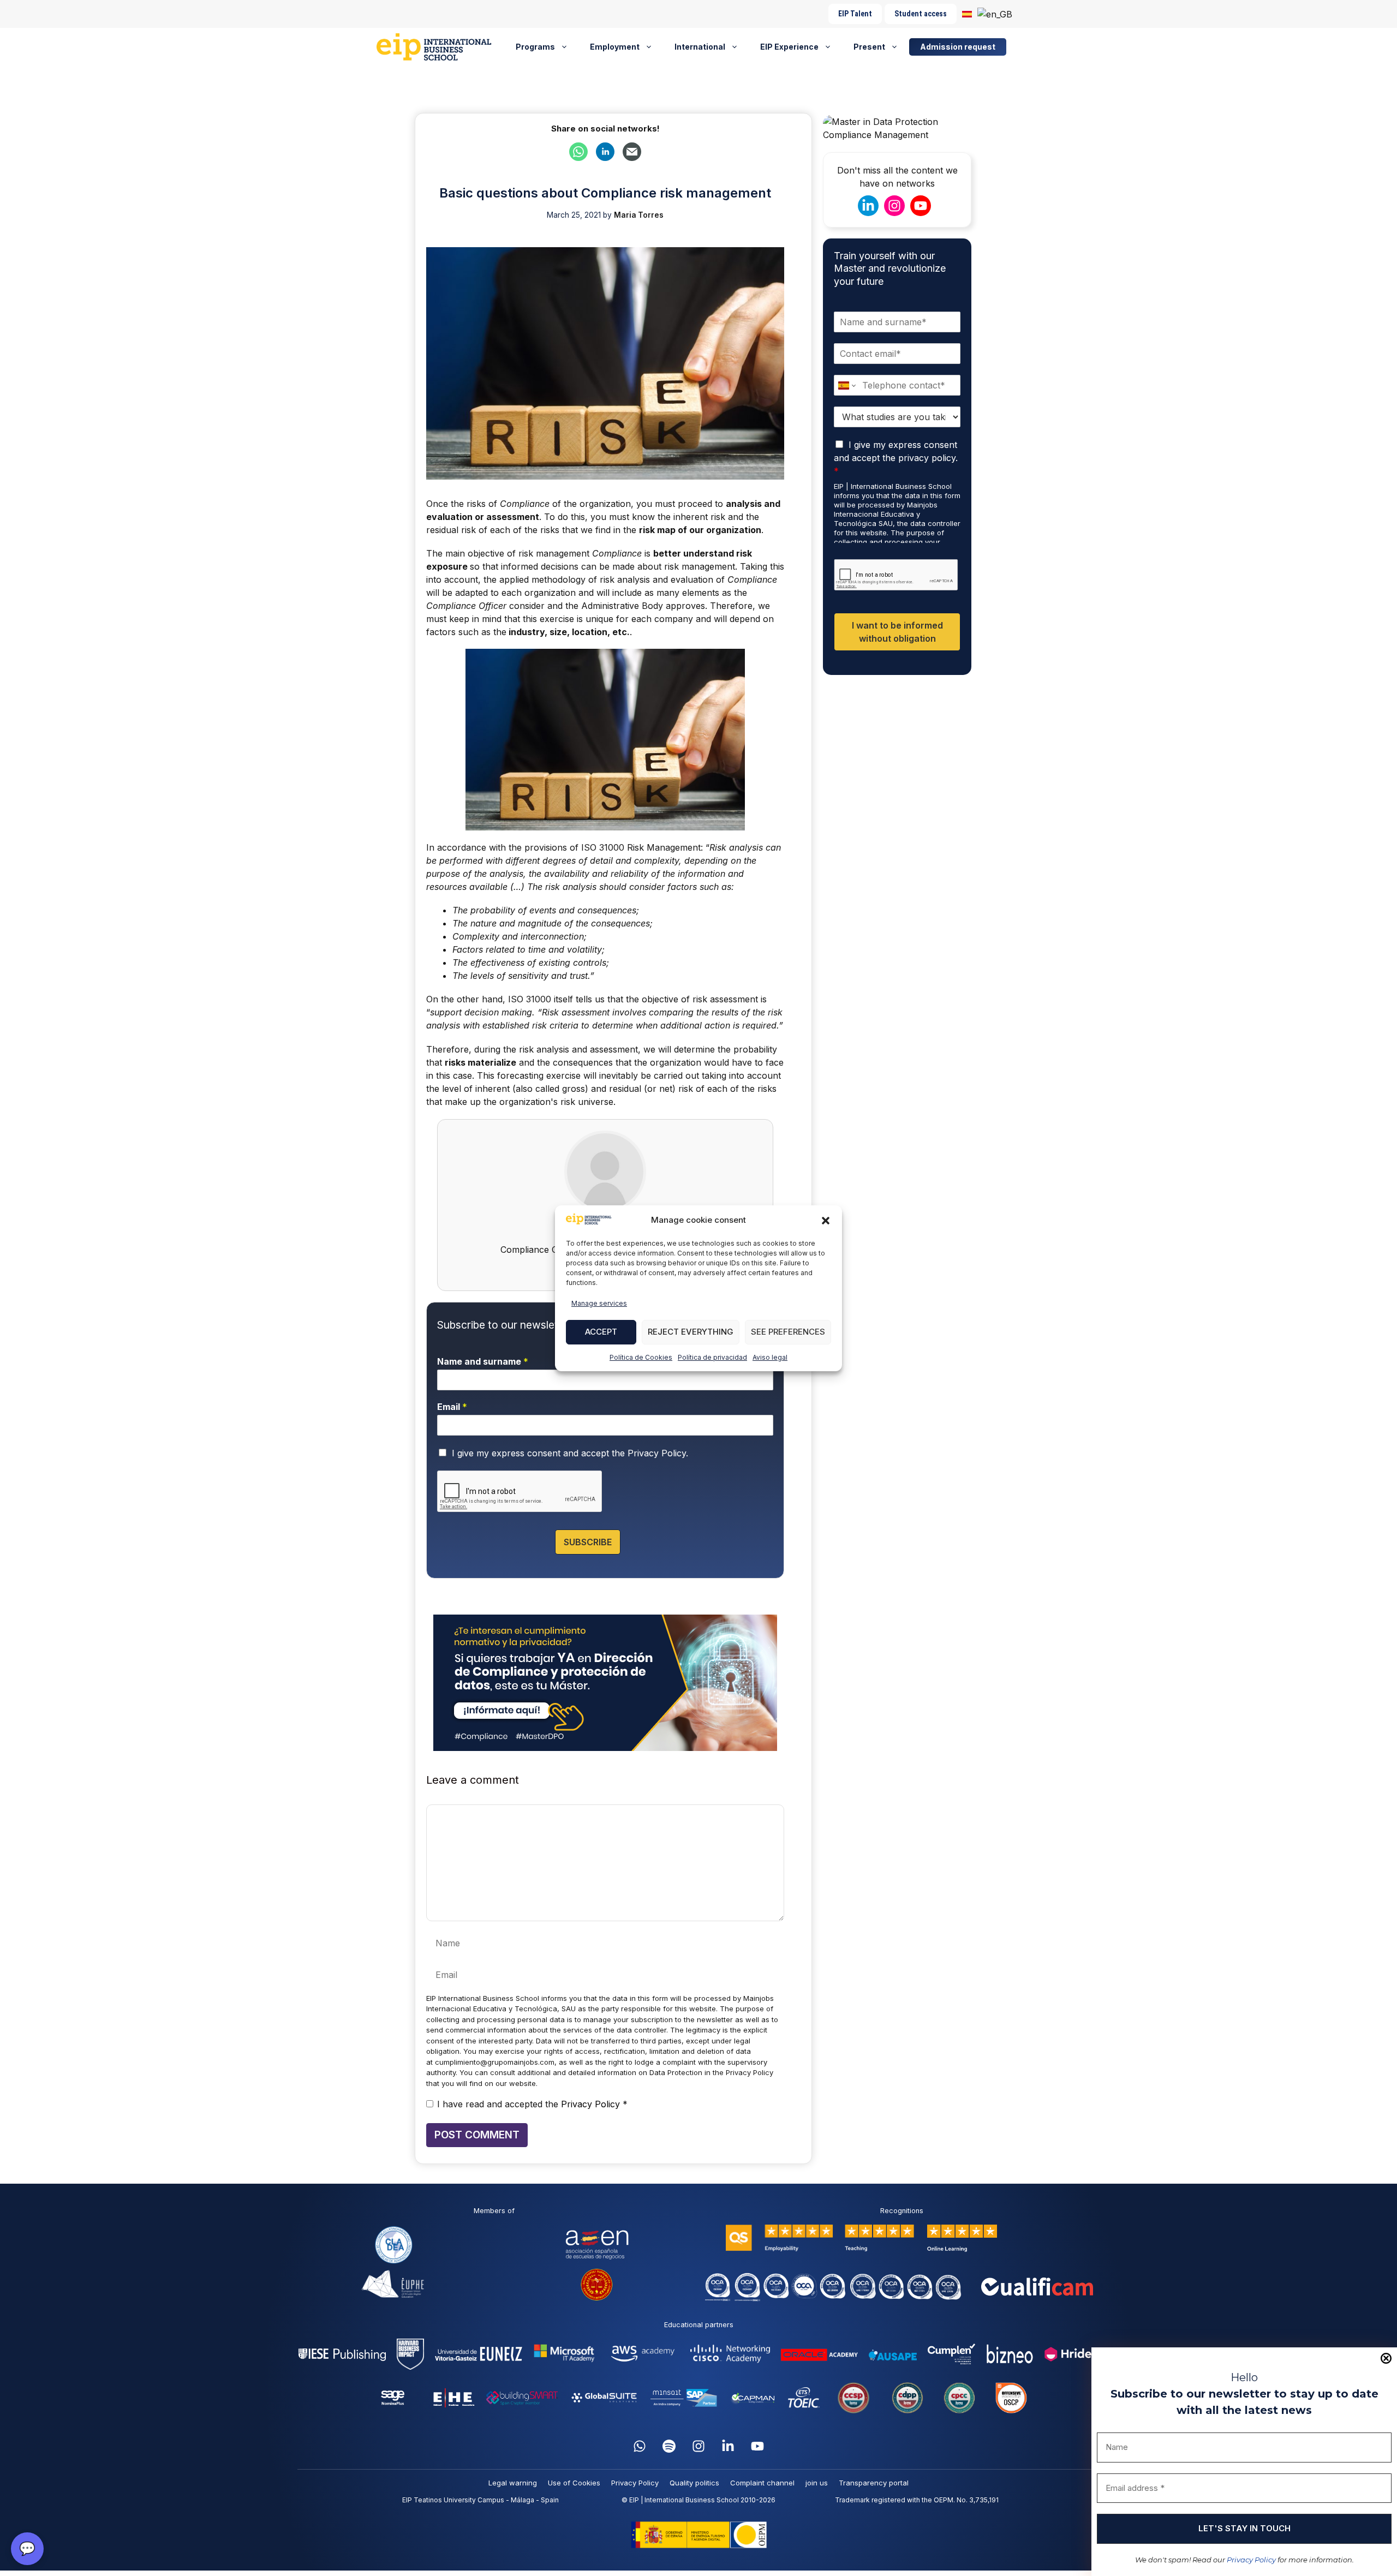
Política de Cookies (641, 1357)
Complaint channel (762, 2483)
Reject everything (691, 1332)
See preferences (788, 1332)
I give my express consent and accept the (570, 1453)
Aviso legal (770, 1357)
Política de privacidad (712, 1357)
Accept (601, 1332)
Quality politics (694, 2483)
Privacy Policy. (658, 1453)
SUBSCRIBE (588, 1542)
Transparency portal (874, 2483)
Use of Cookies (574, 2483)
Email (452, 1407)
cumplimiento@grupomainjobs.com (495, 2062)
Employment (615, 47)
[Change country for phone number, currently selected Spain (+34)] (846, 385)
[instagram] (698, 2446)
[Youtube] (757, 2446)
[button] (826, 1221)
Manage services (599, 1303)
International (700, 47)
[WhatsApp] (640, 2446)
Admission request (958, 47)
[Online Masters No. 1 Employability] (438, 47)
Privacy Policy (1251, 2560)
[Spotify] (669, 2446)
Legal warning (513, 2483)
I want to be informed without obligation (897, 632)
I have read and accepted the (532, 2104)
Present (869, 47)
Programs (535, 47)
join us (817, 2483)
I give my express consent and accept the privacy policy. (896, 458)
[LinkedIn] (728, 2446)
